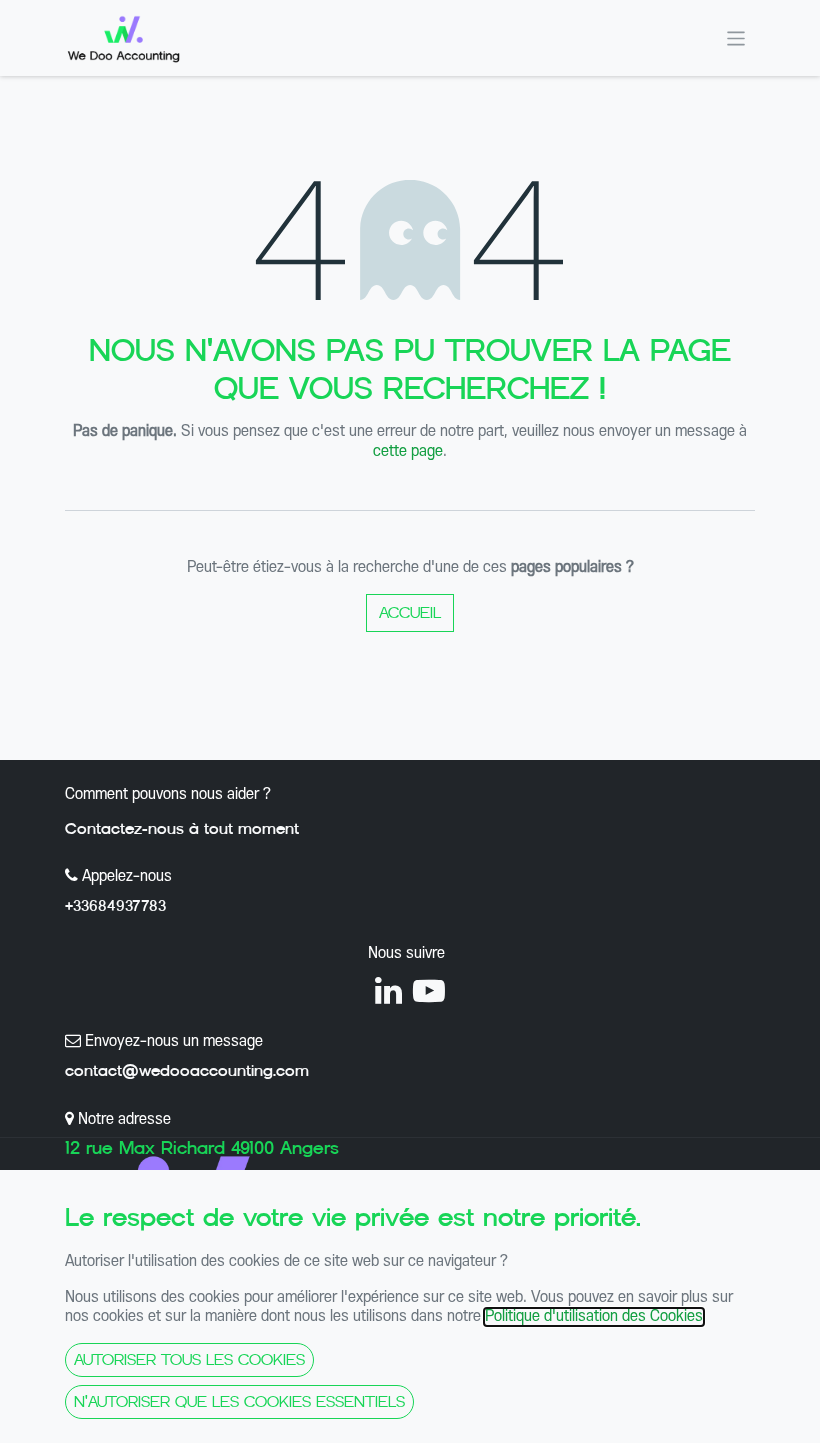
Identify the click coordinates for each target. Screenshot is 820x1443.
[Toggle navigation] (736, 37)
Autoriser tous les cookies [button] (189, 1359)
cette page (408, 452)
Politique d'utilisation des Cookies (594, 1317)
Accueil (410, 612)
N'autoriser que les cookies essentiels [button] (239, 1401)
